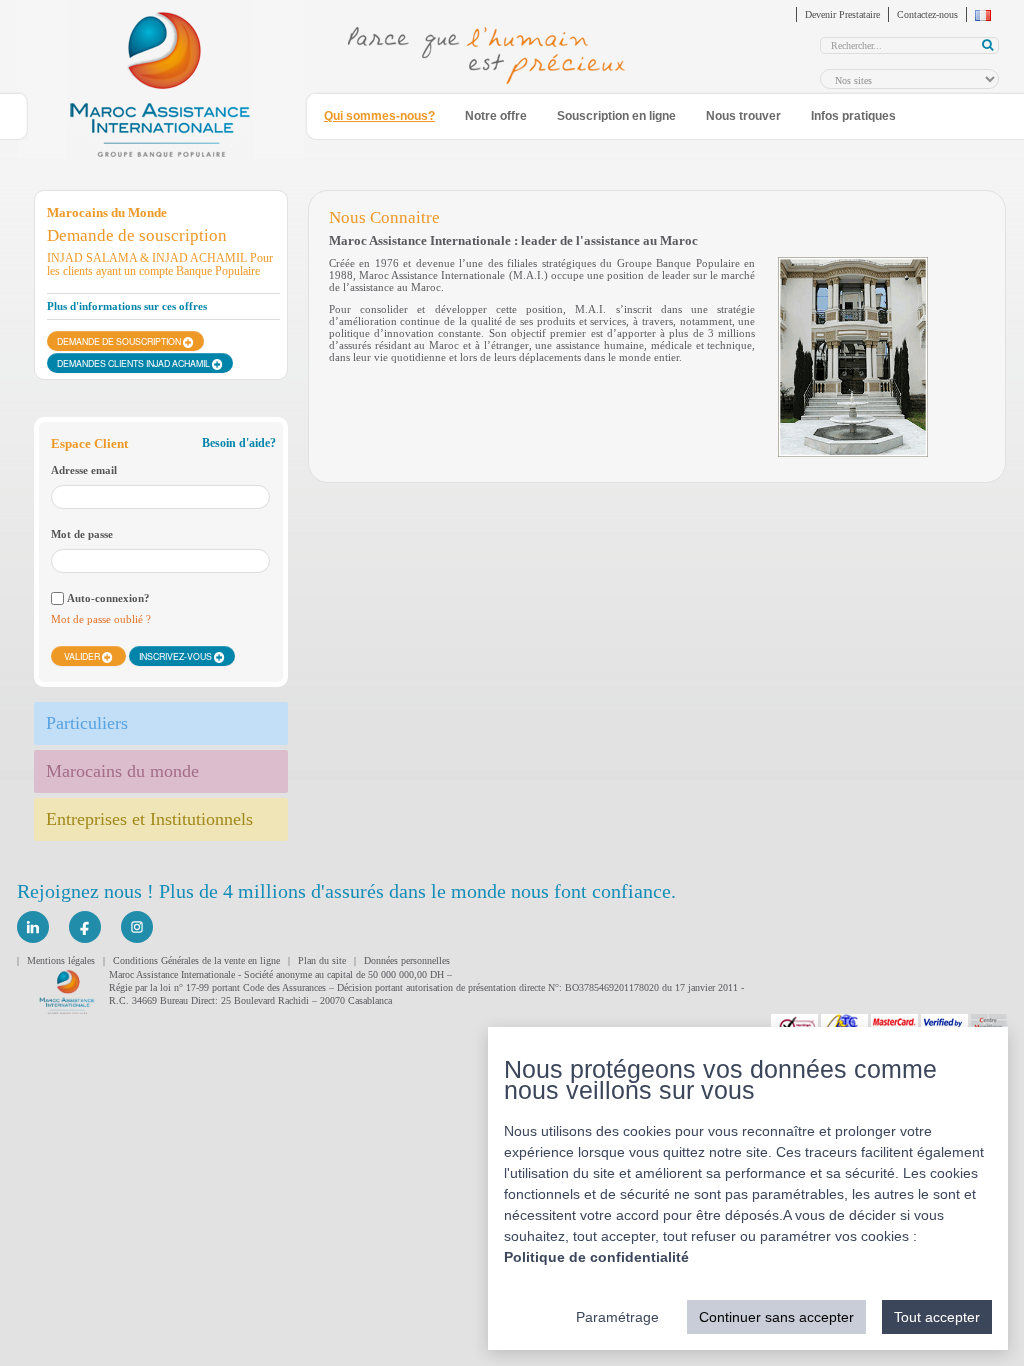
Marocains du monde (122, 771)
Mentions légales (61, 960)
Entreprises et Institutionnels (149, 819)
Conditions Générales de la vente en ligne (196, 960)
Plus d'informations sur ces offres (127, 306)
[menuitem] (389, 117)
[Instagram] (137, 927)
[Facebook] (85, 927)
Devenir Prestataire (842, 14)
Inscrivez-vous (176, 656)
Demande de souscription (120, 341)
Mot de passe (82, 534)
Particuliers (87, 723)
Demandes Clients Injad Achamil (134, 363)
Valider (83, 656)
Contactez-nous (927, 14)
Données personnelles (407, 960)
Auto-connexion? (108, 598)
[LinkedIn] (33, 927)
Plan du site (322, 960)
